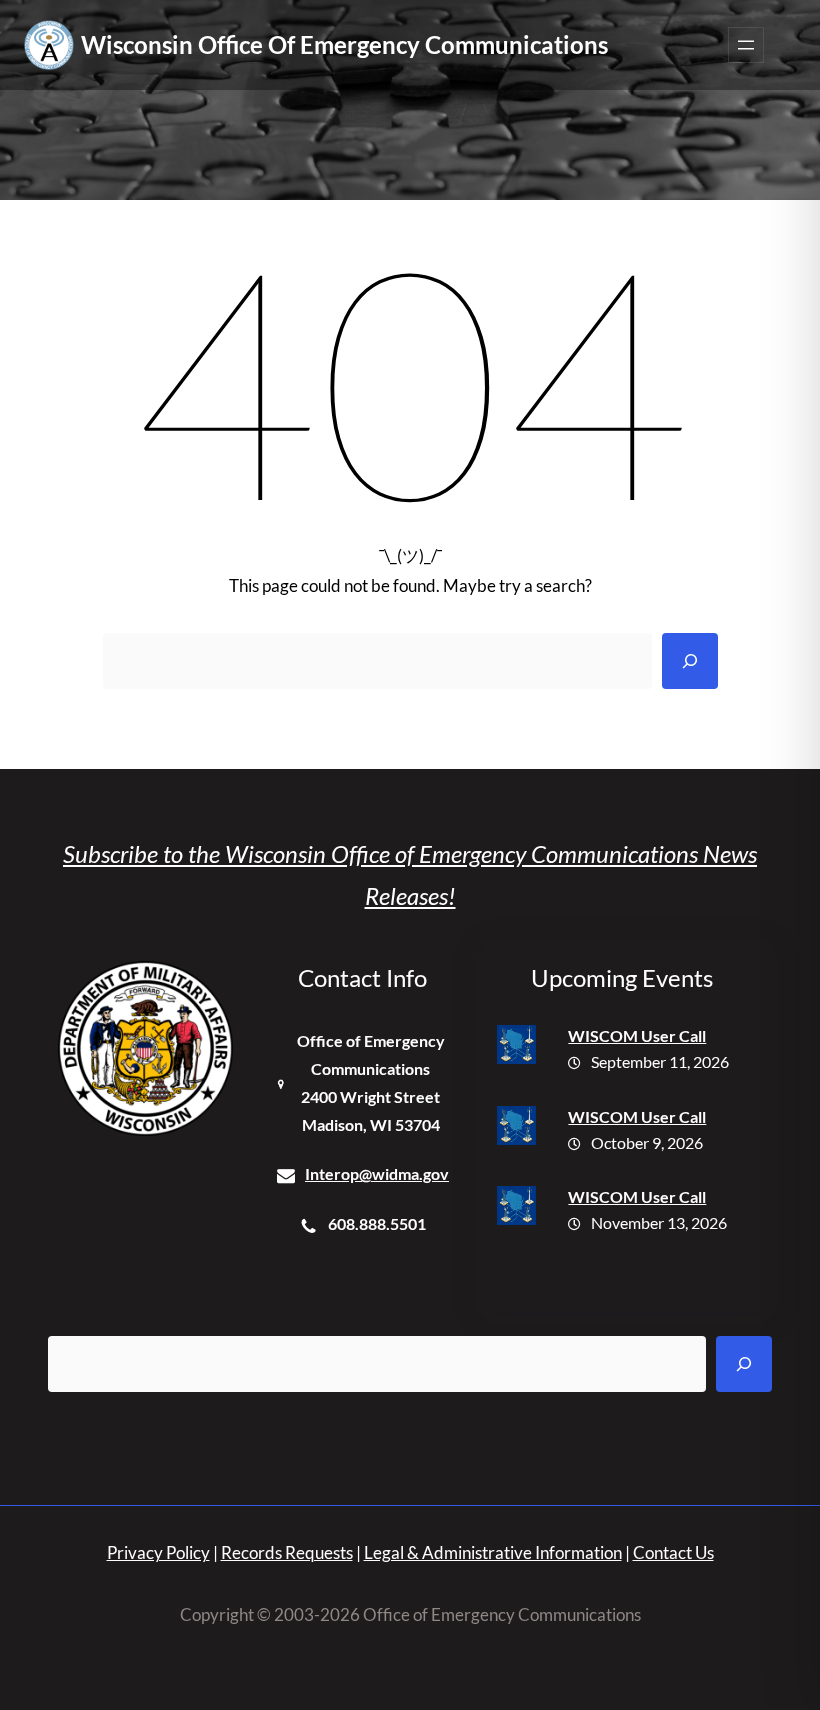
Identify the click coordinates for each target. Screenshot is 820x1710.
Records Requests (287, 1552)
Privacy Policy (158, 1552)
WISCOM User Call (637, 1035)
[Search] (690, 661)
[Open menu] (746, 45)
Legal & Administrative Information (493, 1552)
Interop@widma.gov (377, 1173)
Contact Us (673, 1552)
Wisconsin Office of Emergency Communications (344, 44)
